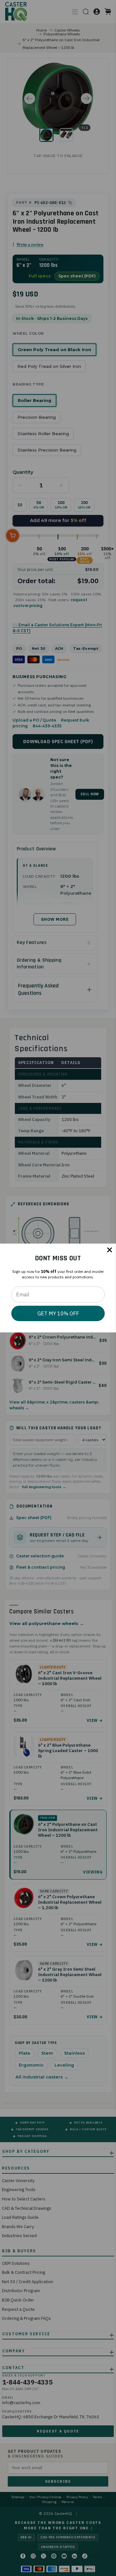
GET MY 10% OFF (58, 1313)
